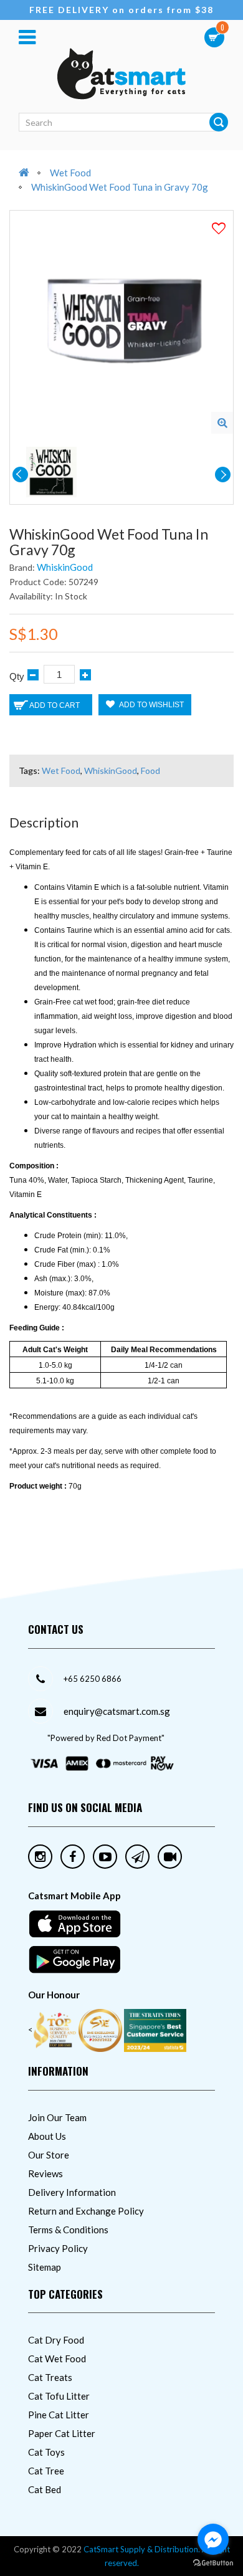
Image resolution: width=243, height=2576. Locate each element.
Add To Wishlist (151, 705)
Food (150, 770)
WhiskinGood (65, 567)
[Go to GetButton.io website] (213, 2563)
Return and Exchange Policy (86, 2211)
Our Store (49, 2155)
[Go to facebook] (213, 2539)
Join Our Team (57, 2117)
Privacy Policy (58, 2248)
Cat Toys (46, 2452)
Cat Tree (46, 2471)
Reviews (45, 2173)
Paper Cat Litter (62, 2433)
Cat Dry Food (56, 2340)
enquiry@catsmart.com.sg (117, 1711)
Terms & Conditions (68, 2230)
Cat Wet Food (57, 2359)
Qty (17, 676)
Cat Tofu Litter (59, 2396)
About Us (47, 2136)
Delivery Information (72, 2192)
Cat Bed (45, 2489)
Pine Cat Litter (59, 2415)
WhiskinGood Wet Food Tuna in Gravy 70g (120, 187)
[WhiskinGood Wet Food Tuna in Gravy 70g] (222, 423)
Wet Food (70, 173)
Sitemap (45, 2267)
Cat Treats (50, 2377)
